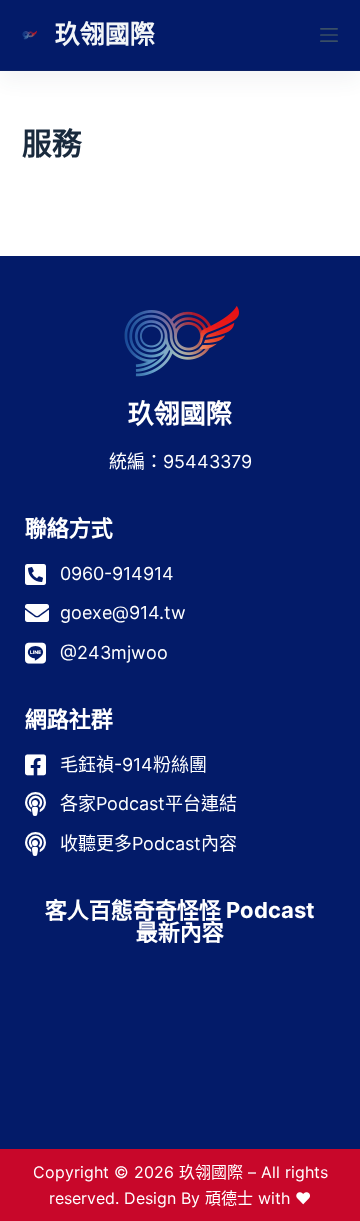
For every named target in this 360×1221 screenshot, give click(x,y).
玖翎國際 (105, 34)
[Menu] (329, 35)
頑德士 (229, 1198)
